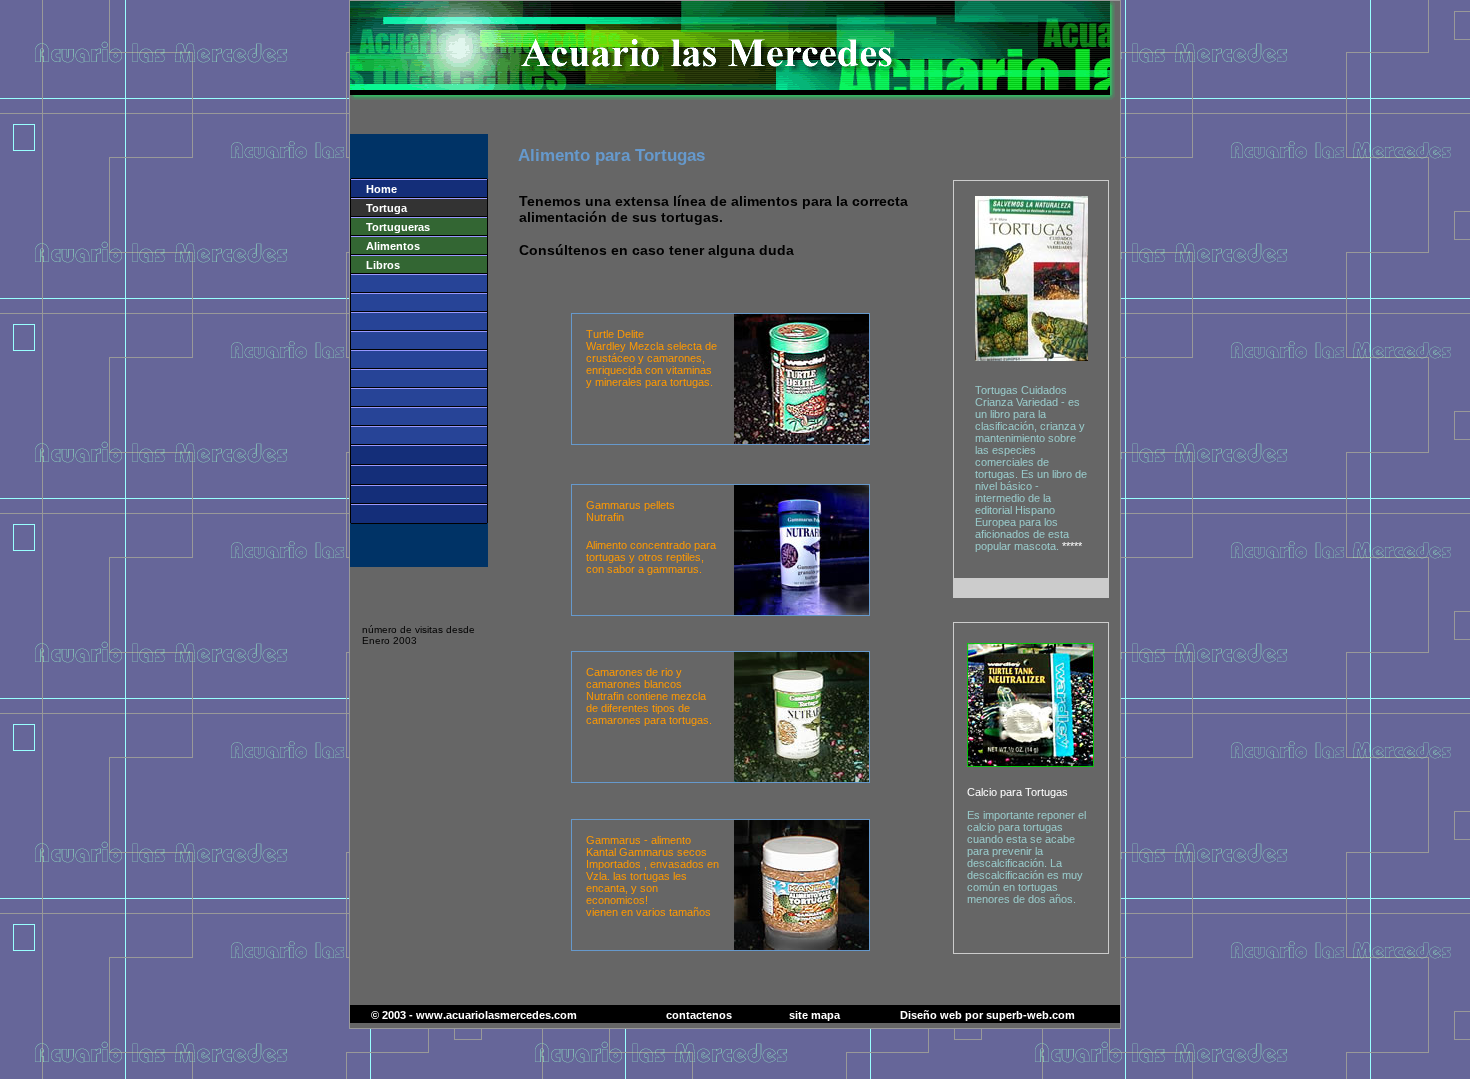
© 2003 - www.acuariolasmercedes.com (474, 1015)
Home (374, 189)
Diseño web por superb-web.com (987, 1015)
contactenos (699, 1015)
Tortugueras (398, 227)
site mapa (814, 1015)
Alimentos (393, 246)
